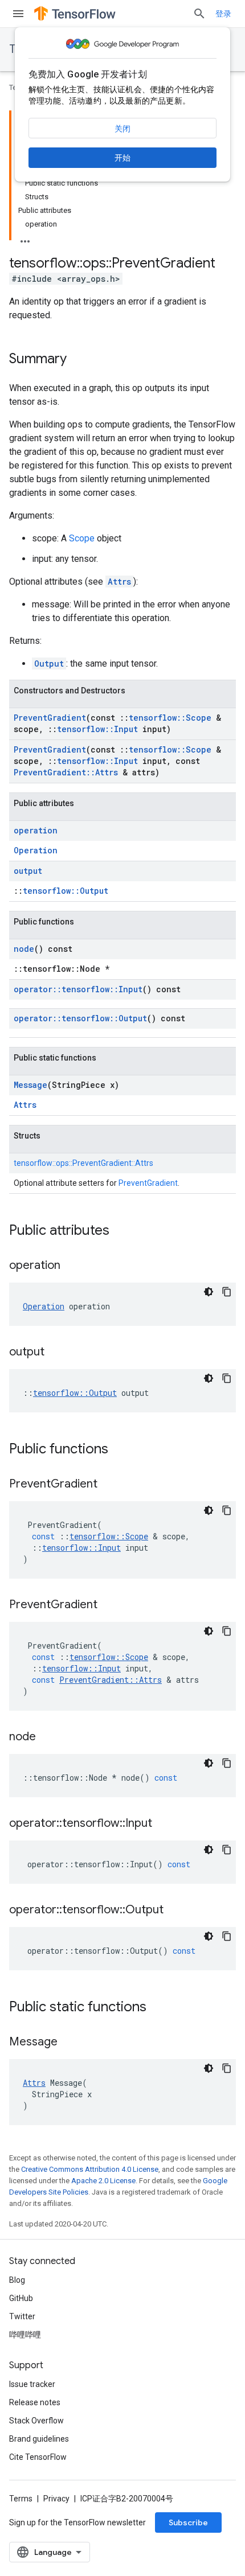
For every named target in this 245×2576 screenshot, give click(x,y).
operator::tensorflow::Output (80, 1018)
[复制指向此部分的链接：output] (56, 1353)
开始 (122, 158)
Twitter (22, 2316)
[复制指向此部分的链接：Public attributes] (121, 1231)
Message (30, 1085)
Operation (36, 850)
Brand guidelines (39, 2439)
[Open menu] (18, 14)
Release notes (35, 2402)
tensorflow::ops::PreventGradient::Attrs (83, 1163)
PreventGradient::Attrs (66, 772)
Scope (82, 538)
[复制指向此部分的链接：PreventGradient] (109, 1485)
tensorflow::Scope (170, 718)
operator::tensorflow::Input (78, 989)
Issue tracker (32, 2384)
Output (49, 663)
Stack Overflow (36, 2421)
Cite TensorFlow (38, 2457)
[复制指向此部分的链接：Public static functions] (158, 2008)
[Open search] (199, 14)
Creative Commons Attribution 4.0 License (90, 2169)
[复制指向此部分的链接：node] (47, 1737)
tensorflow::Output (66, 891)
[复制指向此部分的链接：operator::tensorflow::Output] (175, 1911)
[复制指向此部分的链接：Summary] (78, 360)
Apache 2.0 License (103, 2181)
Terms (21, 2499)
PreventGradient (50, 718)
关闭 (122, 129)
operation (36, 830)
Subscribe (188, 2522)
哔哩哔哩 (25, 2335)
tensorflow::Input (97, 729)
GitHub (21, 2298)
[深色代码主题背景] (209, 1292)
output (28, 871)
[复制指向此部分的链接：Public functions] (120, 1450)
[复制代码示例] (227, 1292)
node (24, 949)
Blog (17, 2280)
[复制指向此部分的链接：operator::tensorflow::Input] (164, 1824)
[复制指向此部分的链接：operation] (72, 1266)
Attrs (119, 582)
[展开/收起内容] (25, 238)
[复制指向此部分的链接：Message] (69, 2043)
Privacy (56, 2499)
